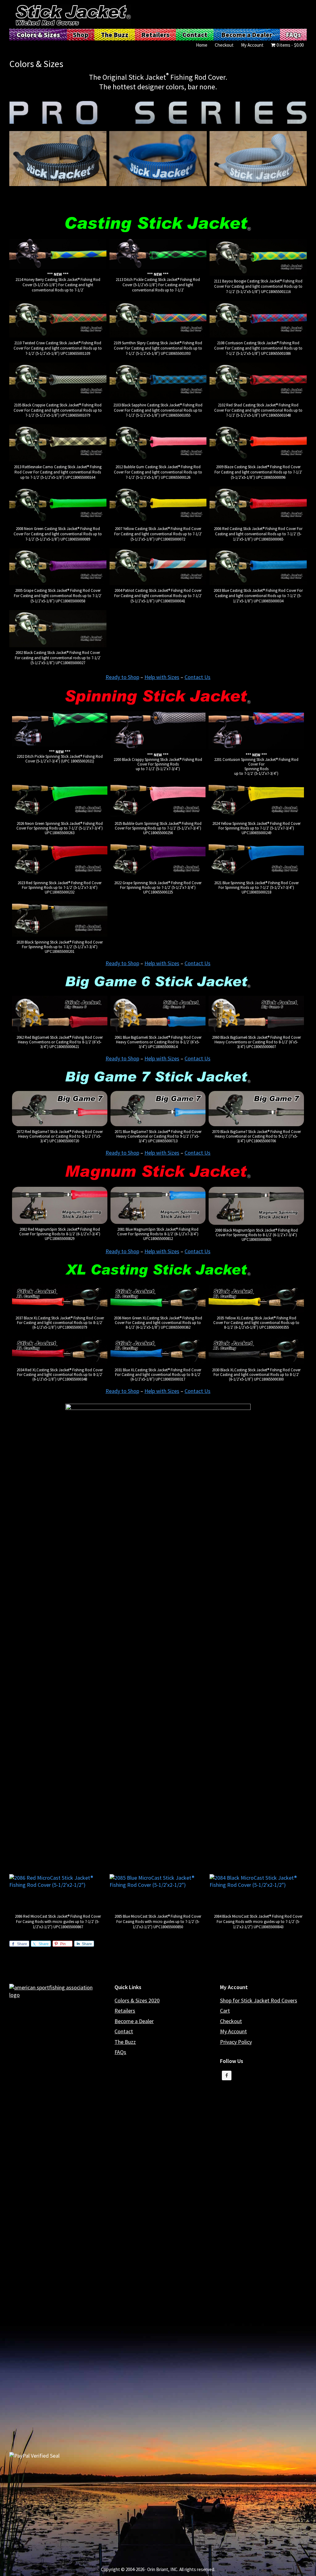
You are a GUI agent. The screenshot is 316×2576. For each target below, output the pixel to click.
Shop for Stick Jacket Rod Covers (259, 2000)
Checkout (231, 2021)
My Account (233, 2031)
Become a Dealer (134, 2021)
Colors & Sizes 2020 (137, 2000)
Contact (124, 2031)
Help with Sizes (162, 677)
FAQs (120, 2052)
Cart (225, 2011)
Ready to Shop (122, 677)
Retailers (125, 2011)
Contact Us (197, 677)
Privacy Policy (236, 2042)
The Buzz (125, 2042)
